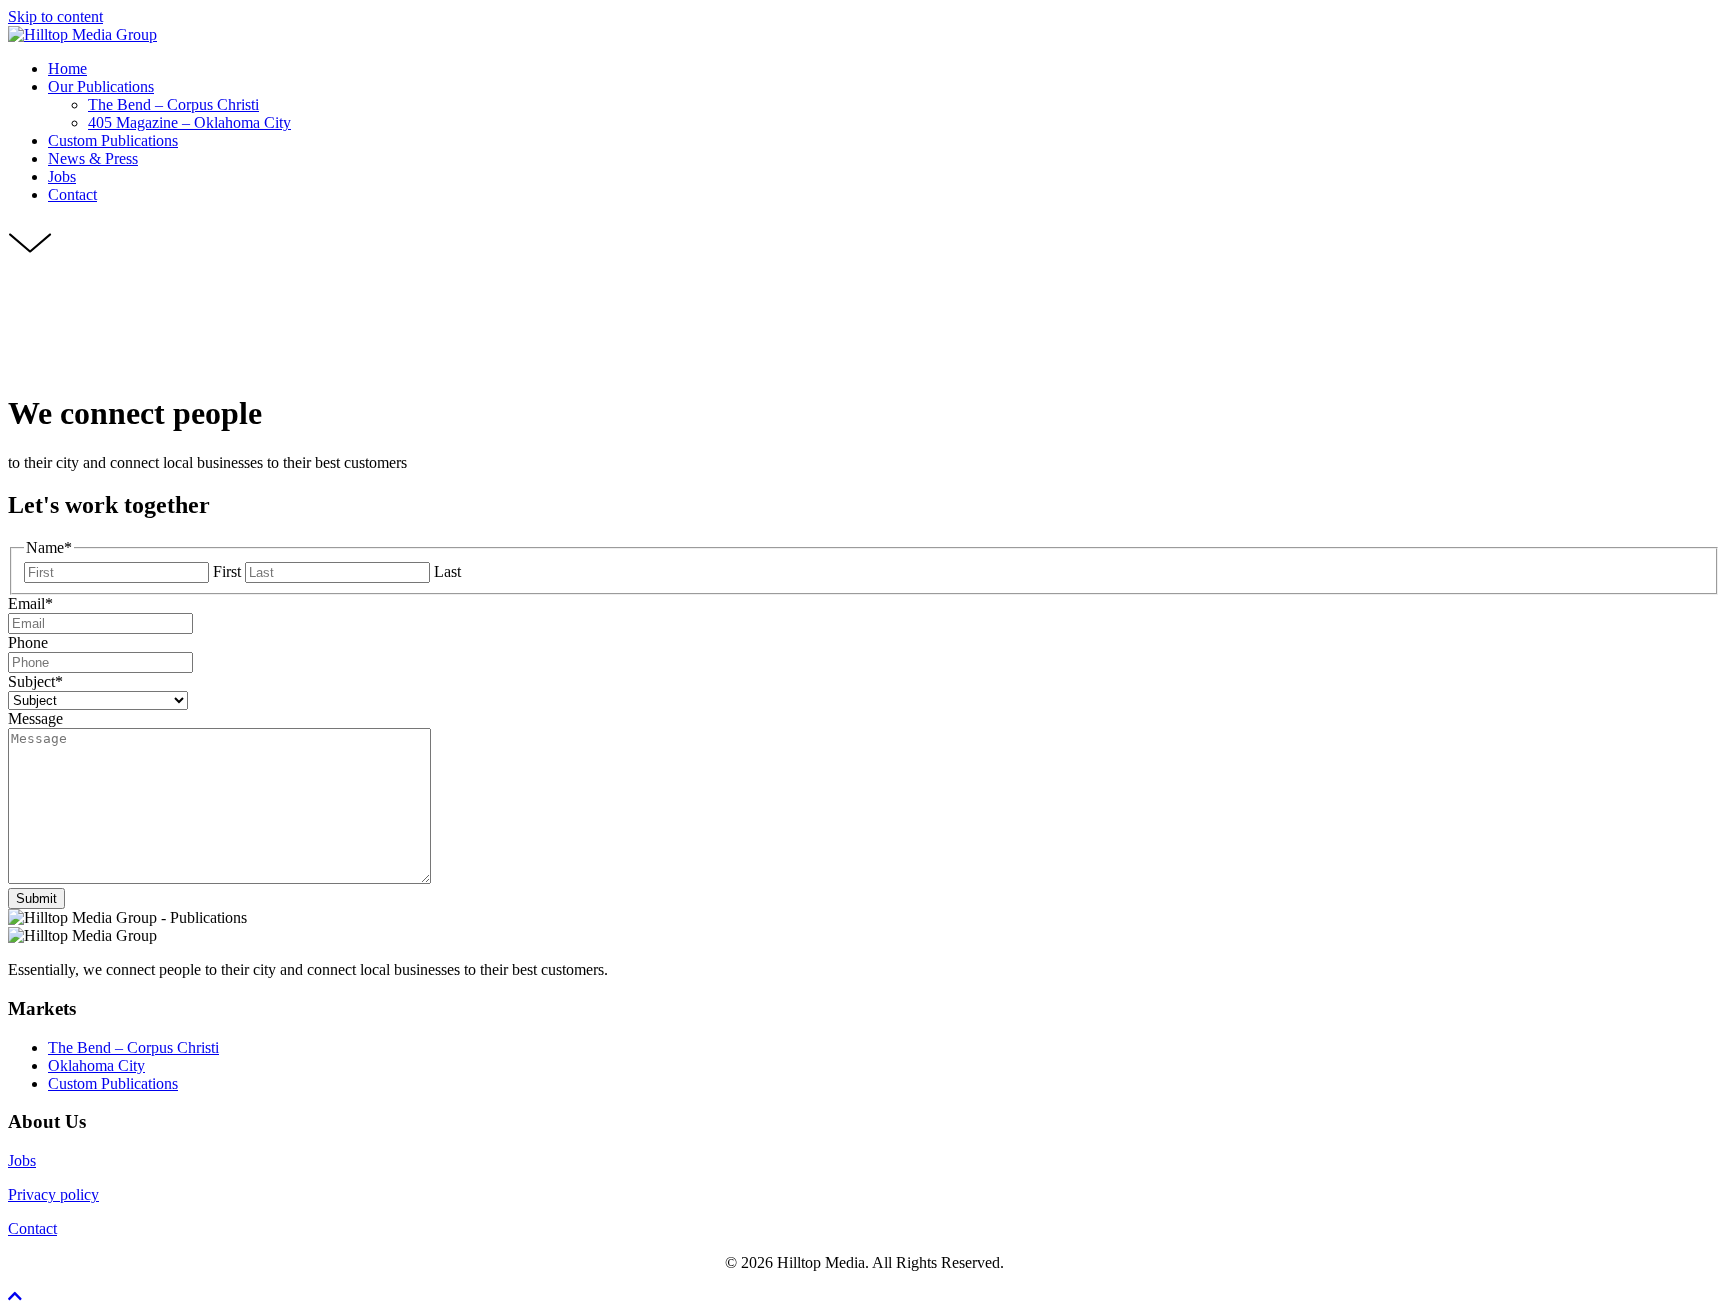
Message (35, 718)
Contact (32, 1228)
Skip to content (55, 16)
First (227, 571)
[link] (67, 68)
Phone (28, 642)
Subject (35, 681)
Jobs (22, 1160)
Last (447, 571)
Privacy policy (53, 1194)
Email (30, 603)
